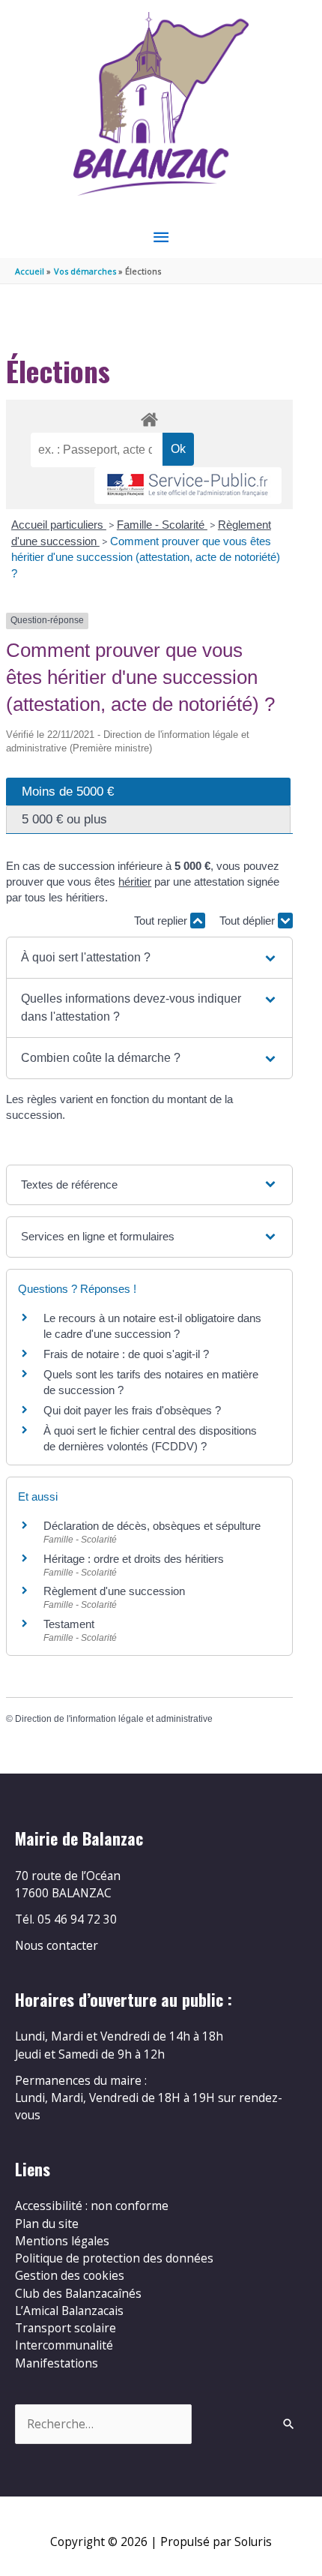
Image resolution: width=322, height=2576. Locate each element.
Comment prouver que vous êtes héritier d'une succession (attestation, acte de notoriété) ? (146, 557)
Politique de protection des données (114, 2258)
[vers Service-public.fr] (188, 486)
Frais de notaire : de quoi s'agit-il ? (126, 1354)
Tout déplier (249, 921)
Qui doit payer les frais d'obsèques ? (132, 1410)
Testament (69, 1624)
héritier (135, 882)
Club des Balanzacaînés (78, 2293)
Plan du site (47, 2224)
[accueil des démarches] (149, 417)
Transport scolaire (66, 2328)
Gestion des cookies (70, 2275)
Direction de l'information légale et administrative (114, 1719)
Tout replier (162, 921)
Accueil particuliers (59, 525)
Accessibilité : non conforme (92, 2206)
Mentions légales (62, 2241)
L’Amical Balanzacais (69, 2311)
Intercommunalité (64, 2345)
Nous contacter (57, 1945)
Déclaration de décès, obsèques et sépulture (152, 1526)
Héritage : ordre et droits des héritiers (134, 1559)
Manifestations (57, 2363)
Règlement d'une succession (114, 1591)
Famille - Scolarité (162, 525)
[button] (149, 958)
